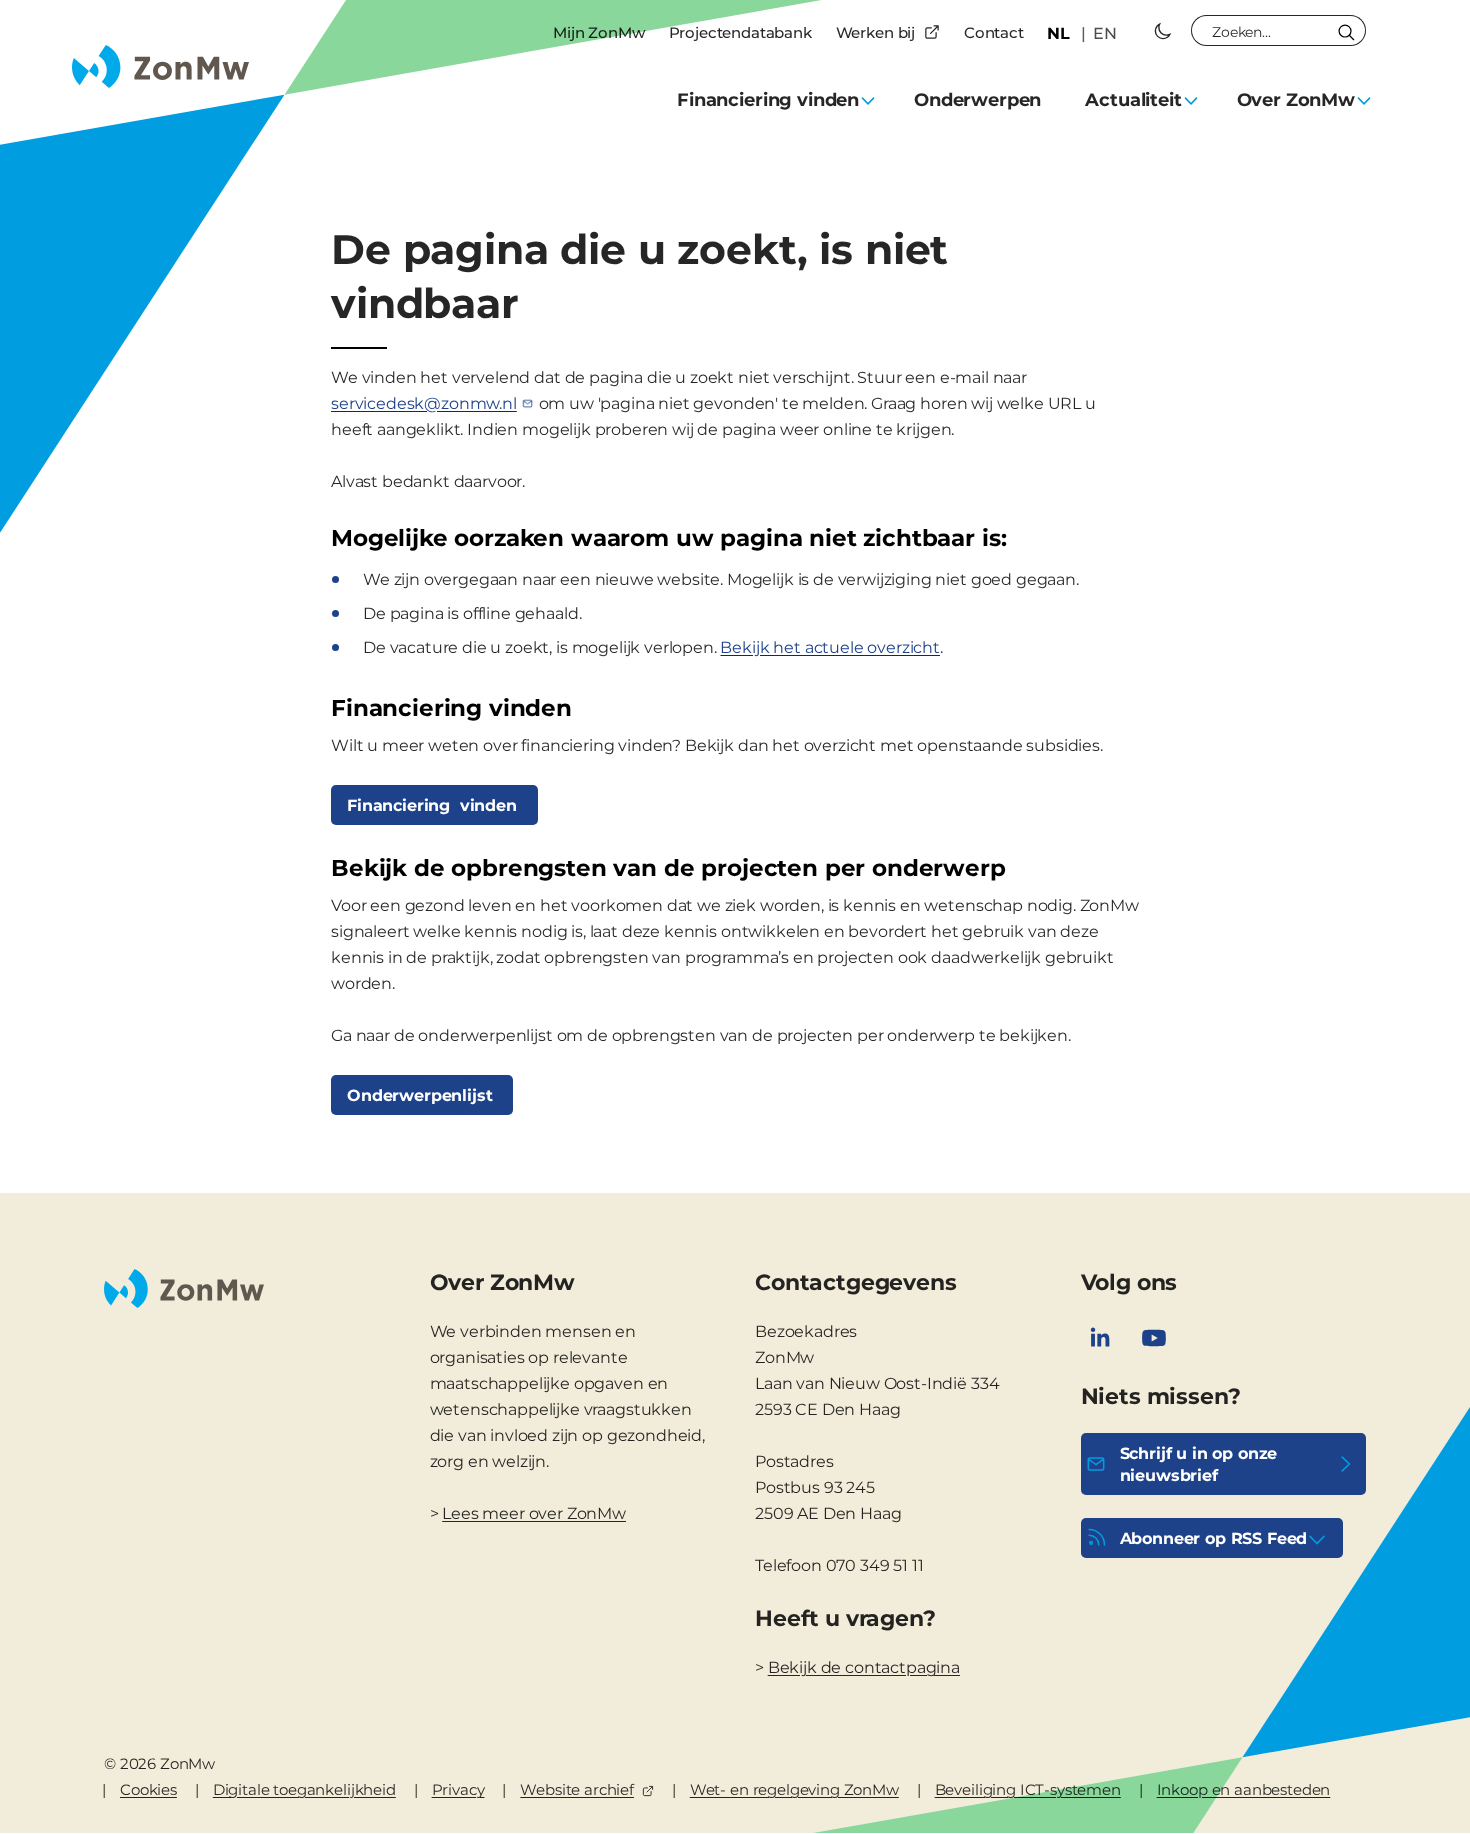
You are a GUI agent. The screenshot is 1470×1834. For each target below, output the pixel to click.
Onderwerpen (977, 100)
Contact (994, 32)
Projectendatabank (740, 32)
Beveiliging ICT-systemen (1028, 1789)
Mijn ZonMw (598, 32)
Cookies (148, 1789)
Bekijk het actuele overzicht (830, 647)
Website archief (577, 1789)
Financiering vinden (434, 805)
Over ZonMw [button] (1296, 100)
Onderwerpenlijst (422, 1095)
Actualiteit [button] (1133, 100)
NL (1058, 33)
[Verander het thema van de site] (1163, 31)
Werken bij (875, 32)
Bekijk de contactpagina (864, 1667)
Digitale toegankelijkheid (304, 1789)
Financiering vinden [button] (768, 100)
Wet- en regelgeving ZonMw (794, 1789)
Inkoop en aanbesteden (1244, 1789)
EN (1105, 33)
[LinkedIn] (1100, 1338)
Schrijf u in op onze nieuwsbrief (1199, 1464)
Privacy (458, 1789)
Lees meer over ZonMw (534, 1513)
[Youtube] (1154, 1338)
